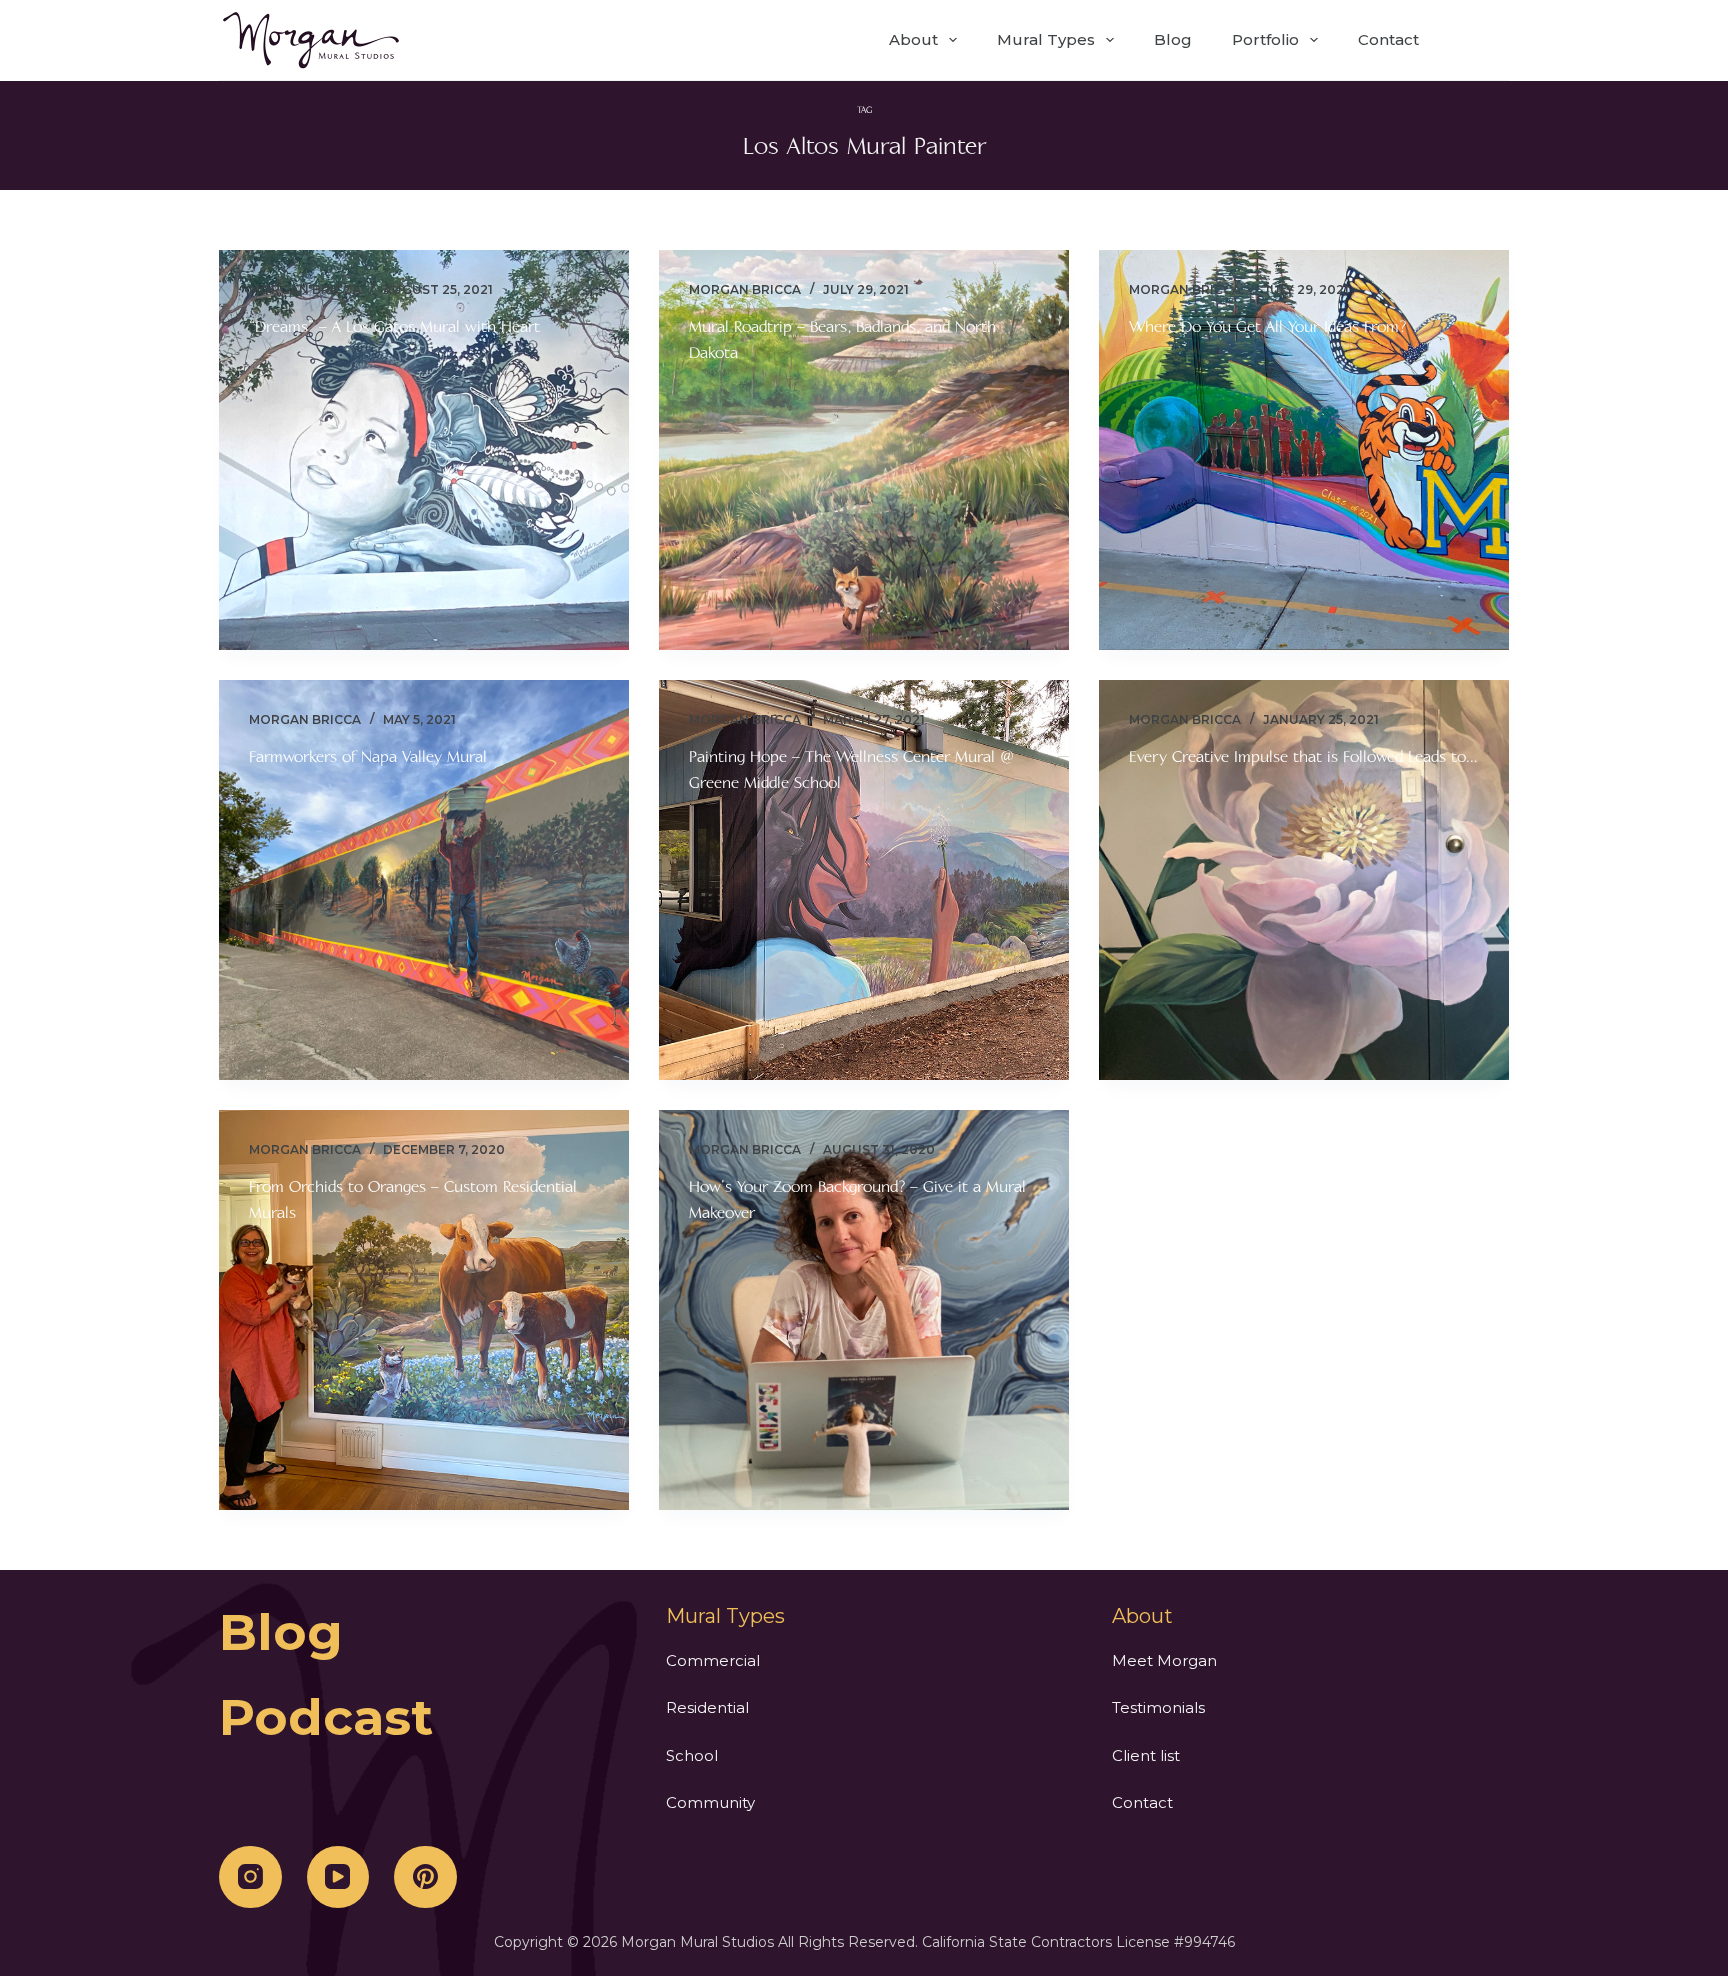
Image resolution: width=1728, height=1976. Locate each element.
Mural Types (1046, 39)
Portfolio (1265, 39)
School (692, 1755)
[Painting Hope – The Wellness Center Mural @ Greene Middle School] (864, 880)
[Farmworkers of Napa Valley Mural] (424, 880)
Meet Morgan (1164, 1660)
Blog (1173, 39)
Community (710, 1802)
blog (281, 1632)
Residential (707, 1707)
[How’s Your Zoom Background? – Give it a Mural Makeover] (864, 1310)
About (913, 39)
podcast (326, 1717)
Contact (1388, 39)
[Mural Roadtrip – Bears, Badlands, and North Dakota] (864, 450)
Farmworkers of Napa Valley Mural (368, 757)
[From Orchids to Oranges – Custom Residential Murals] (424, 1310)
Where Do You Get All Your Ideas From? (1267, 327)
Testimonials (1158, 1707)
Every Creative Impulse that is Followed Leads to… (1303, 757)
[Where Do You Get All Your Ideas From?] (1304, 450)
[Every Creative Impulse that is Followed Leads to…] (1304, 880)
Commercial (713, 1660)
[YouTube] (338, 1877)
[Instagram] (250, 1877)
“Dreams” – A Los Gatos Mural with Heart (394, 327)
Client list (1146, 1755)
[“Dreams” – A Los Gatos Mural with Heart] (424, 450)
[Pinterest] (425, 1877)
